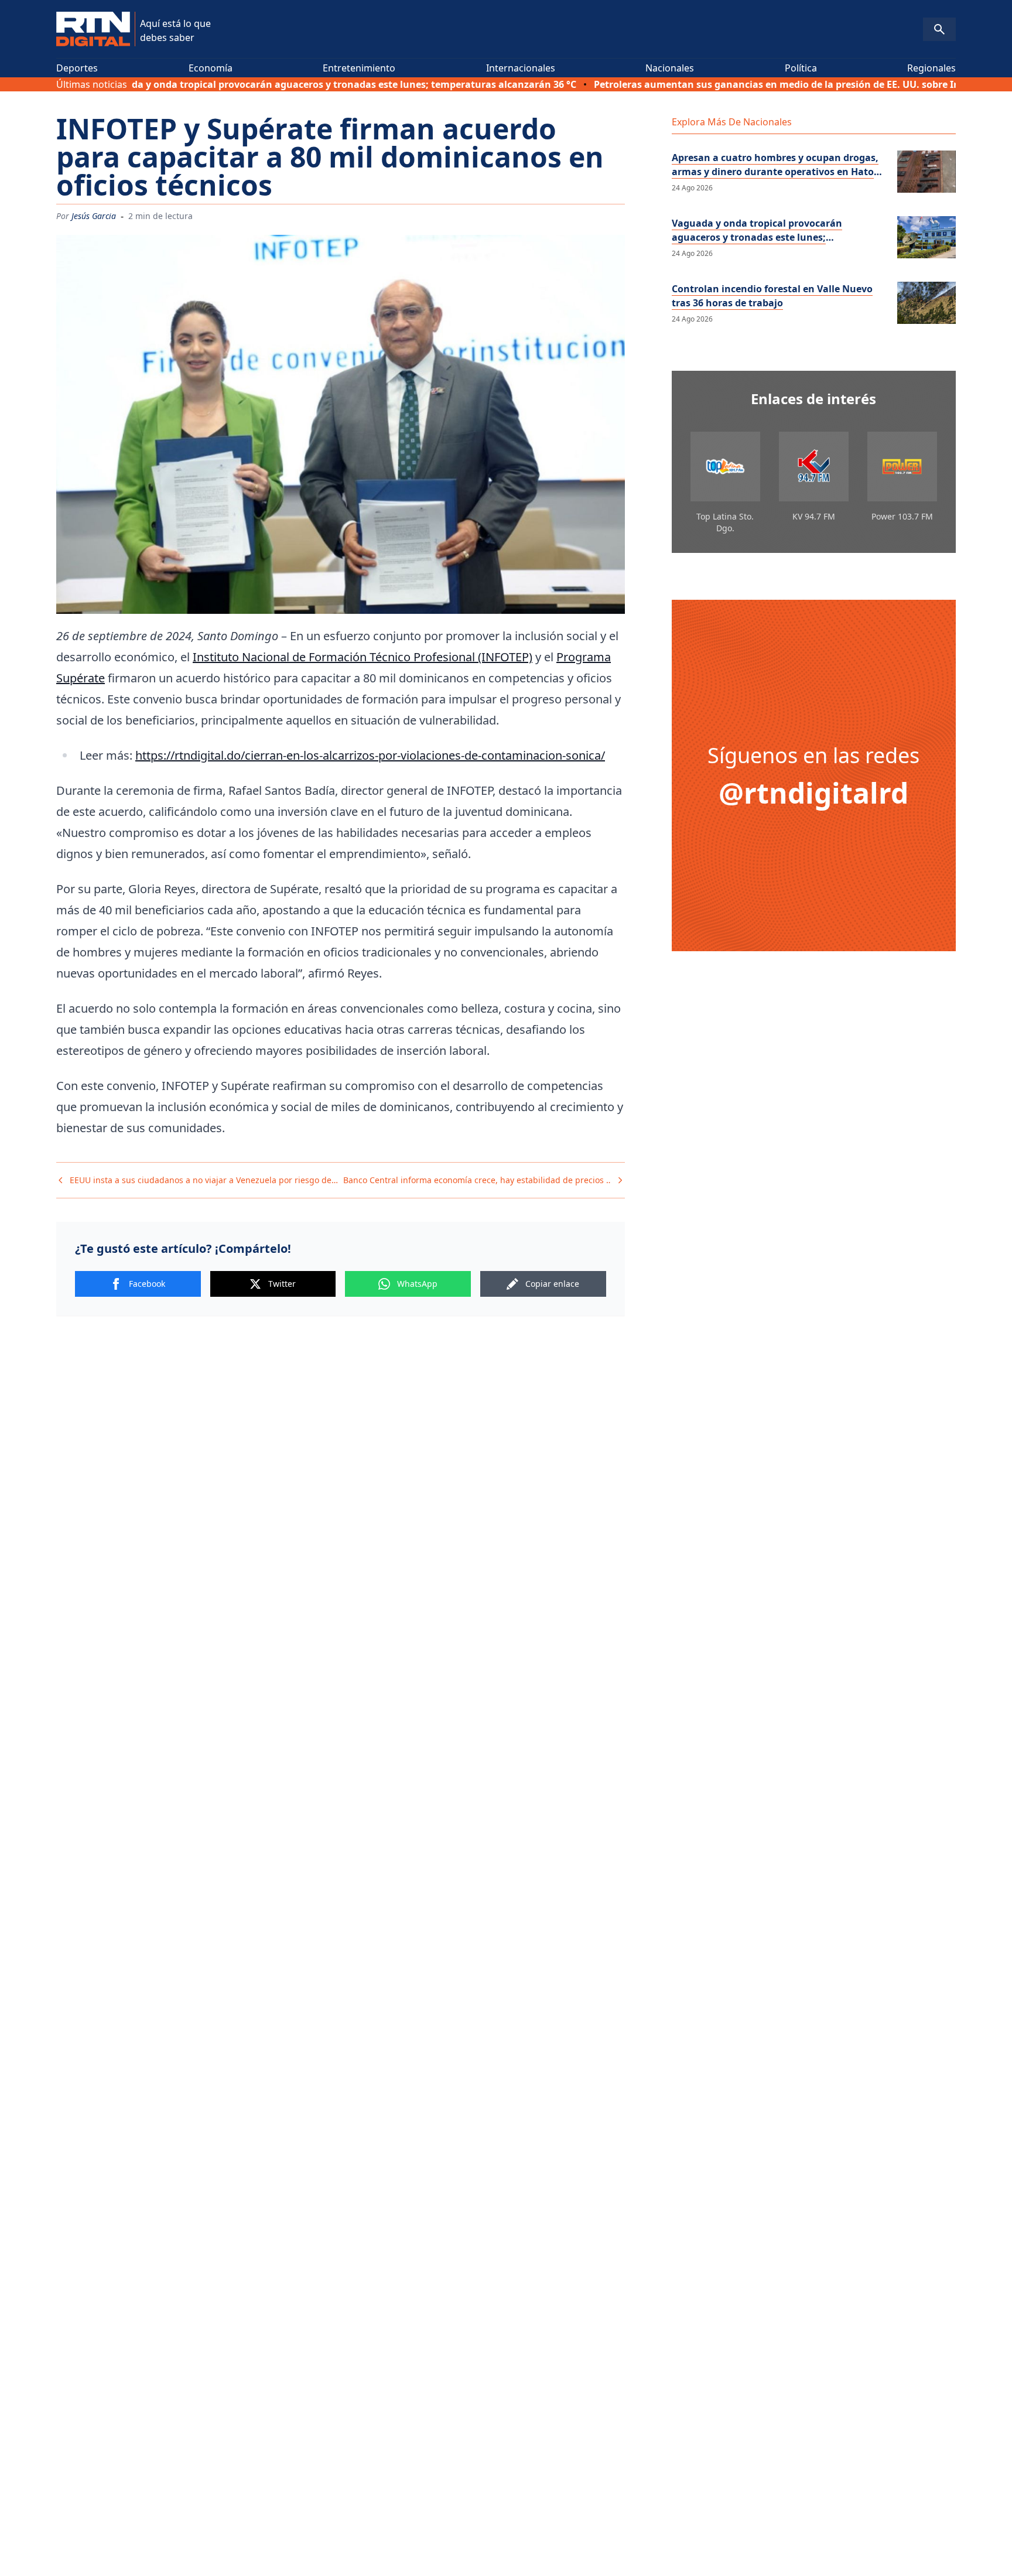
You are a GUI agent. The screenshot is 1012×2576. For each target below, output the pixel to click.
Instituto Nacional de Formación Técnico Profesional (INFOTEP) (363, 657)
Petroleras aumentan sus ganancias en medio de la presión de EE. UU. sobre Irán (708, 84)
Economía (211, 68)
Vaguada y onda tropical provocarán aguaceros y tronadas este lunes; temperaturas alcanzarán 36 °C (265, 84)
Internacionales (521, 68)
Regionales (931, 68)
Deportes (77, 68)
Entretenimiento (359, 68)
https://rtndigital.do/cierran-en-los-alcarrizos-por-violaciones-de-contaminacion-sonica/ (370, 755)
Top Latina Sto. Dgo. (725, 522)
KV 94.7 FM (814, 516)
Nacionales (670, 68)
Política (801, 68)
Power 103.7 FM (902, 516)
